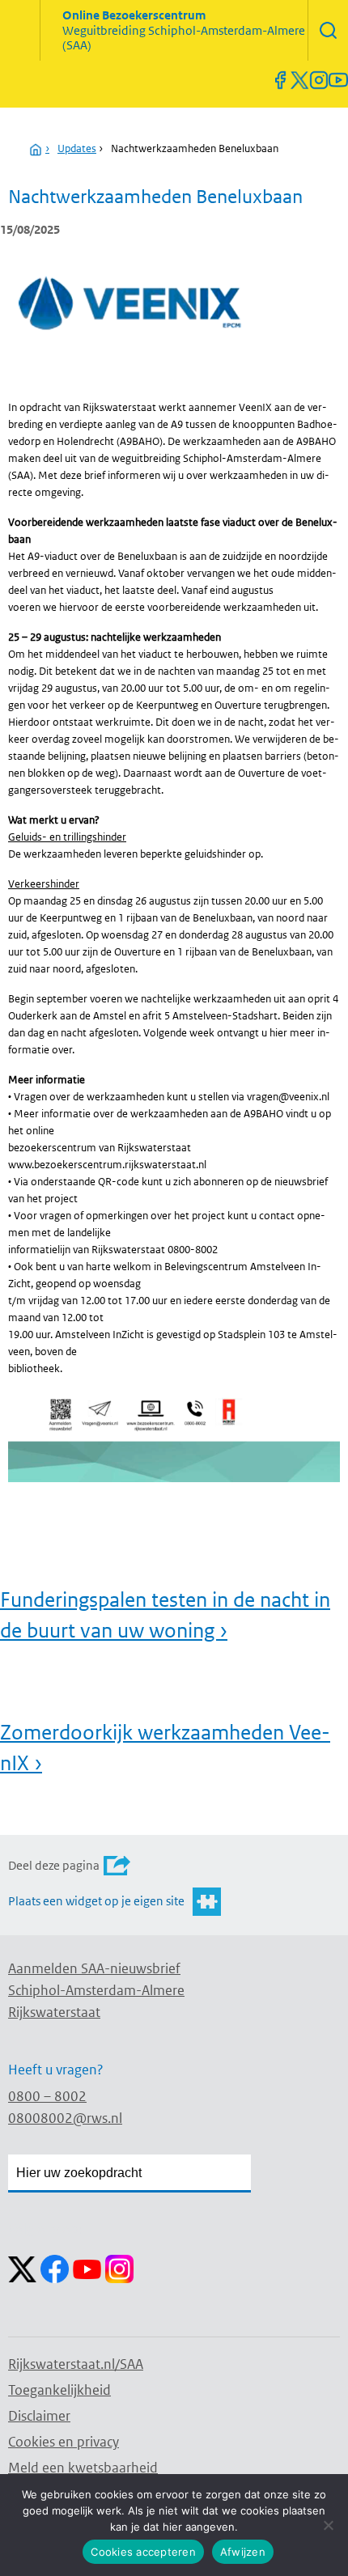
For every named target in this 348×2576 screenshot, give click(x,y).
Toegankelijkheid (59, 2390)
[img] (328, 30)
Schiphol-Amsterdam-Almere (96, 1990)
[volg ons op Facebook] (280, 80)
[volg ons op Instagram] (319, 80)
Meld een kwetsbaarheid (83, 2468)
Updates (77, 148)
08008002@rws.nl (65, 2118)
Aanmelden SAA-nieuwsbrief (94, 1968)
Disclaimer (39, 2416)
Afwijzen (243, 2552)
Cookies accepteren (143, 2552)
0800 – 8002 (47, 2096)
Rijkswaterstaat (54, 2012)
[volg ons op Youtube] (338, 80)
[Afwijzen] (328, 2525)
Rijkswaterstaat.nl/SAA (76, 2364)
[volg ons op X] (299, 80)
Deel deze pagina (54, 1865)
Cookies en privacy (64, 2442)
